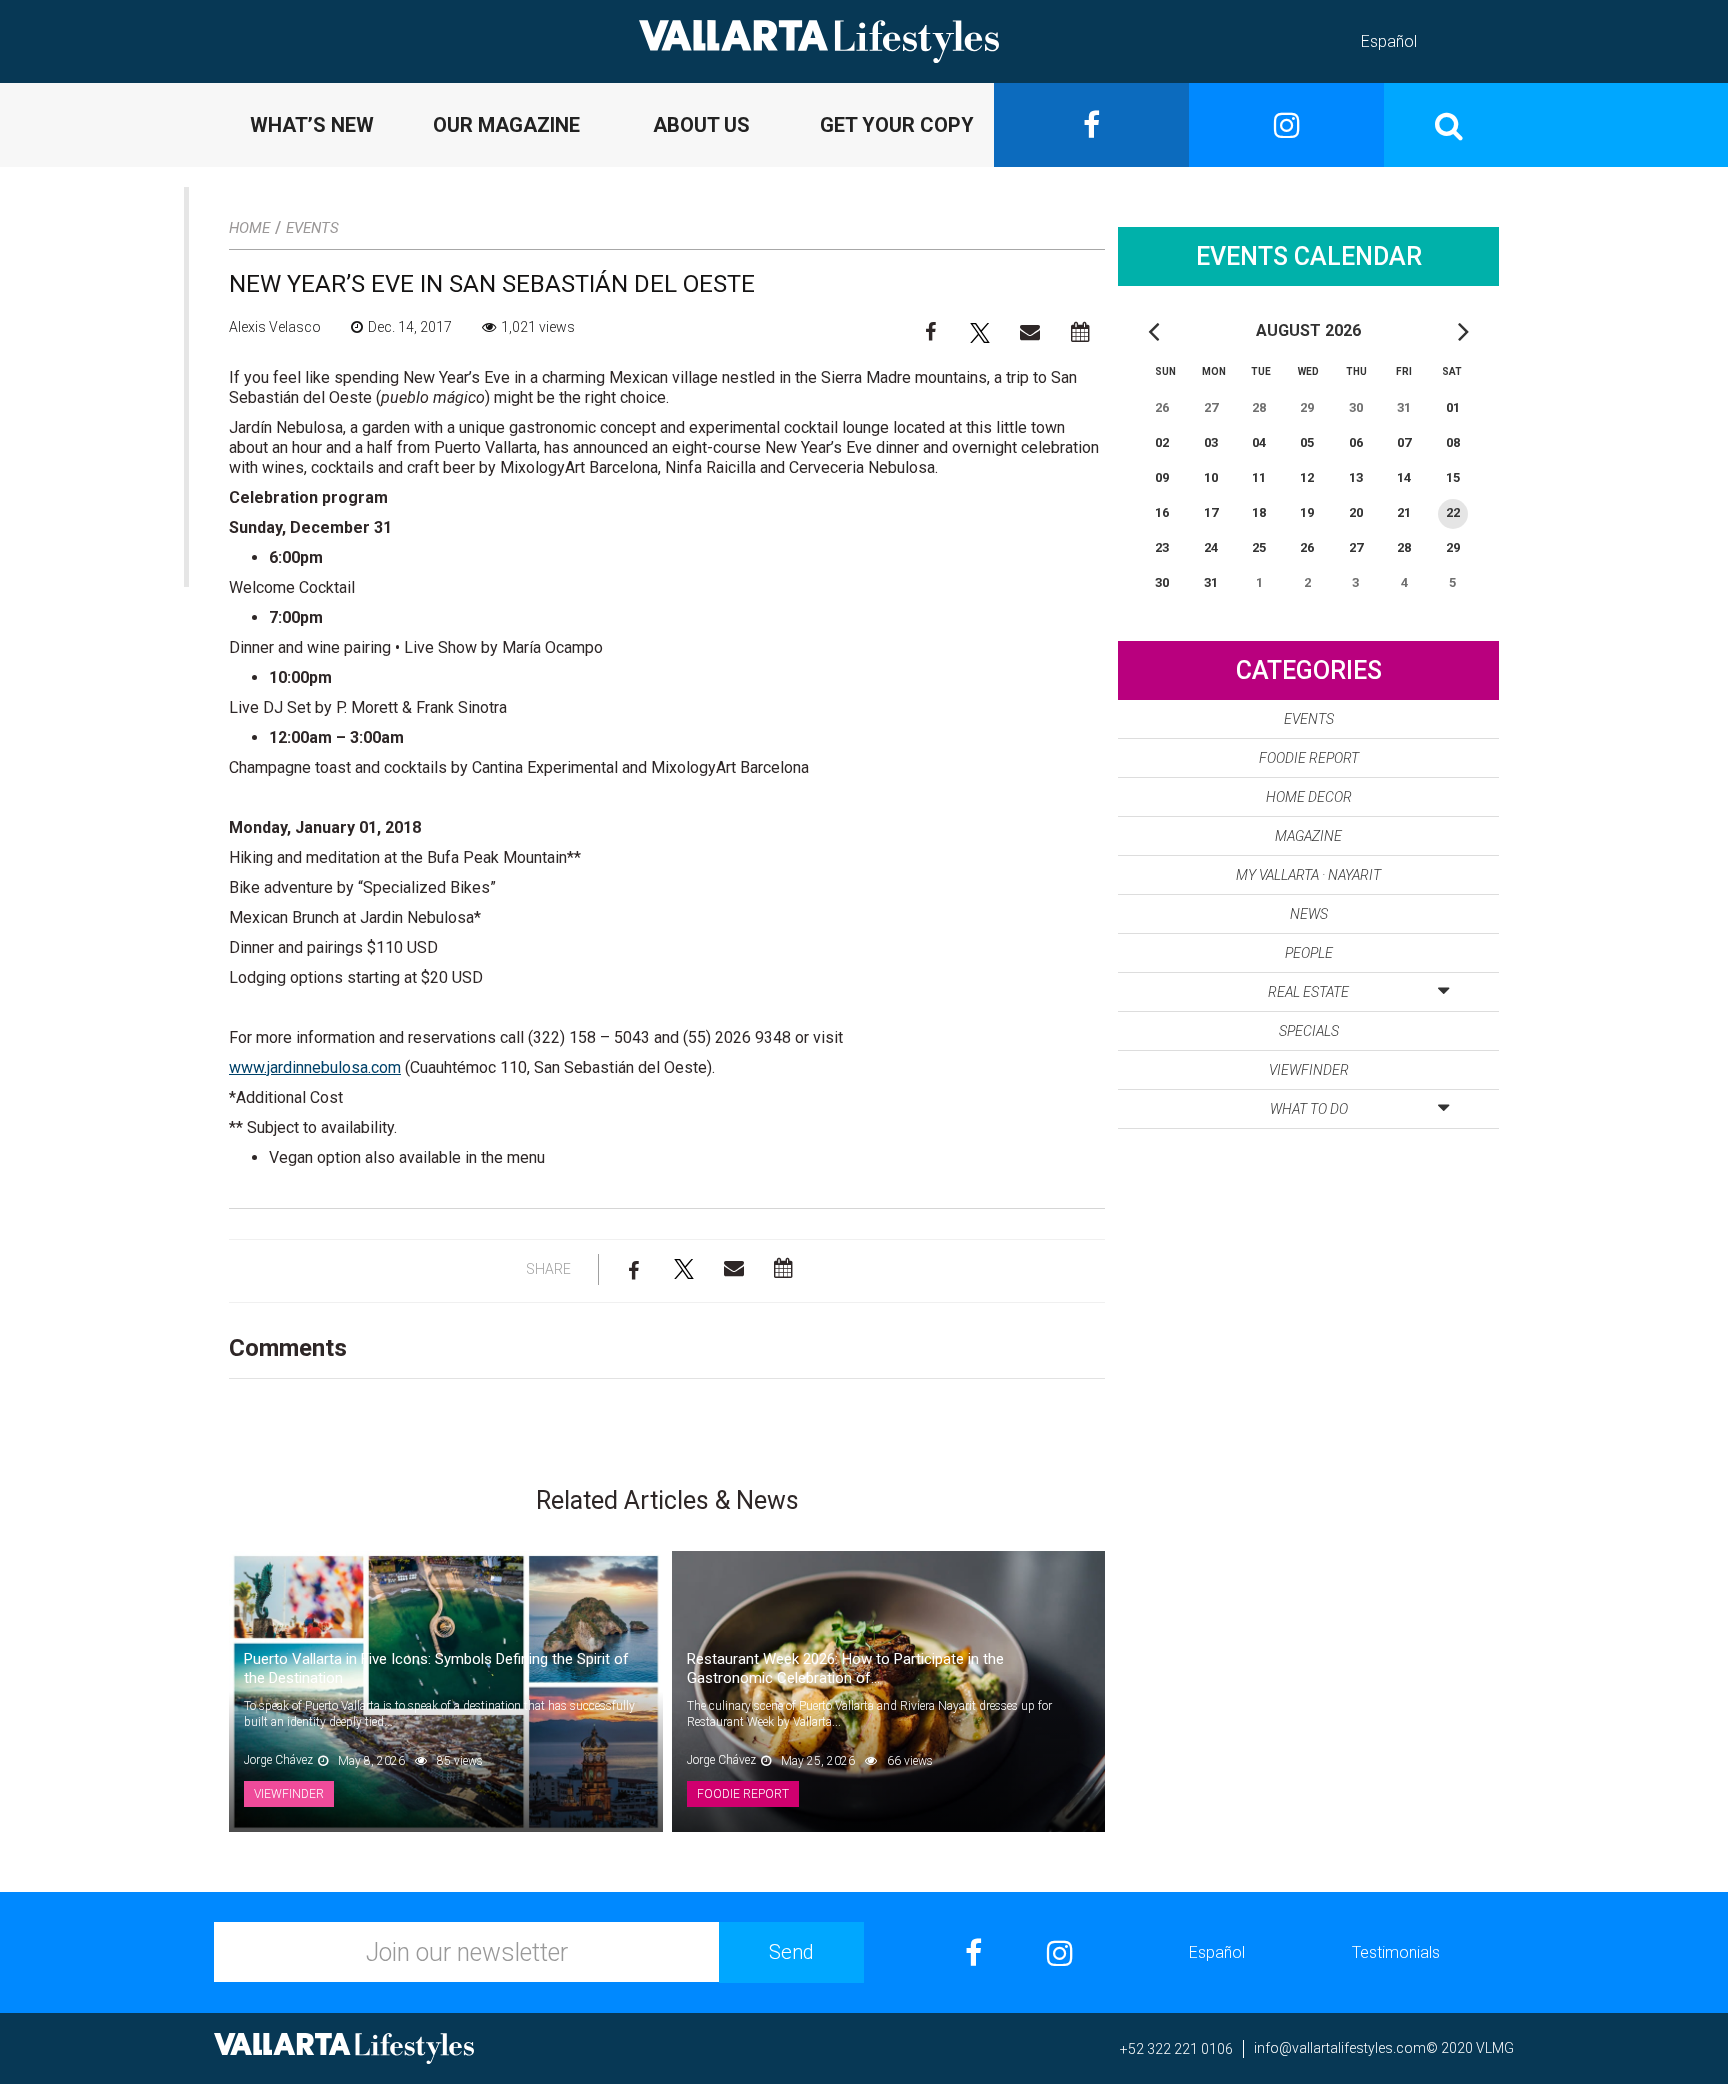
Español (1389, 41)
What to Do (1309, 1109)
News (1309, 914)
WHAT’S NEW (312, 125)
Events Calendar (1309, 256)
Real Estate (1308, 992)
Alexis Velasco (275, 327)
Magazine (1308, 836)
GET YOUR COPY (897, 125)
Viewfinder (1309, 1070)
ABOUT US (701, 125)
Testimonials (1396, 1952)
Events (312, 228)
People (1309, 953)
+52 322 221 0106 (1176, 2049)
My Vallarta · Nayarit (1308, 875)
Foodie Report (1309, 758)
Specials (1309, 1031)
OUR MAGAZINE (506, 125)
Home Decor (1309, 797)
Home (249, 228)
